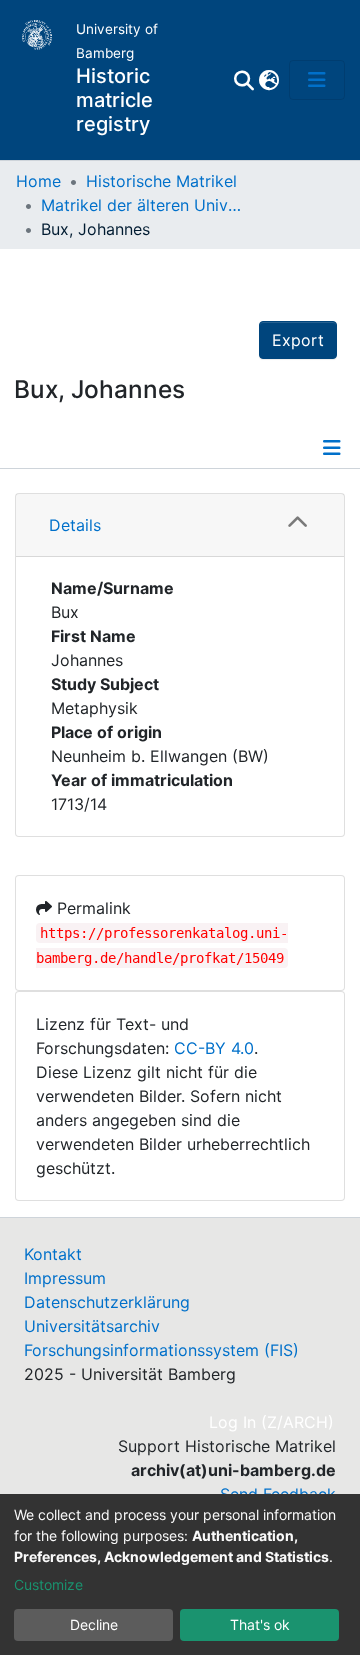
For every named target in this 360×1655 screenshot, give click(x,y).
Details (75, 525)
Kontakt (53, 1254)
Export (298, 340)
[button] (268, 80)
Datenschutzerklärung (107, 1302)
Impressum (65, 1278)
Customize (48, 1584)
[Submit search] (243, 80)
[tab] (180, 525)
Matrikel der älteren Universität (141, 205)
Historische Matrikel (161, 181)
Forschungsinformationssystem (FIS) (161, 1350)
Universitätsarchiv (92, 1326)
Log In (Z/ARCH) (272, 1422)
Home (38, 181)
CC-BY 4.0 (214, 1048)
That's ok (260, 1624)
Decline (94, 1624)
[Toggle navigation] (317, 80)
